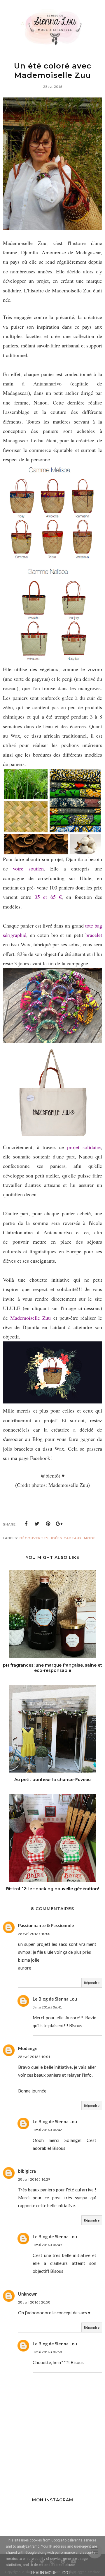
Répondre (92, 1983)
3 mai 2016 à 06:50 (47, 2352)
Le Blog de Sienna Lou (55, 1999)
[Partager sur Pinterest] (48, 1524)
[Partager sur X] (37, 1524)
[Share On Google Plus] (59, 1524)
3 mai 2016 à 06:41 (47, 2007)
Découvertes (34, 1538)
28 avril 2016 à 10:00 (34, 1934)
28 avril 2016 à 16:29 (34, 2179)
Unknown (28, 2294)
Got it (69, 2573)
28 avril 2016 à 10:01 (34, 2057)
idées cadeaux (66, 1538)
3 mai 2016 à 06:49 (47, 2245)
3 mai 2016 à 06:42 (47, 2130)
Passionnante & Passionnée (46, 1925)
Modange (28, 2048)
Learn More (44, 2573)
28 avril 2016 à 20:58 (34, 2302)
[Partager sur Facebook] (26, 1524)
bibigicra (27, 2171)
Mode (90, 1538)
